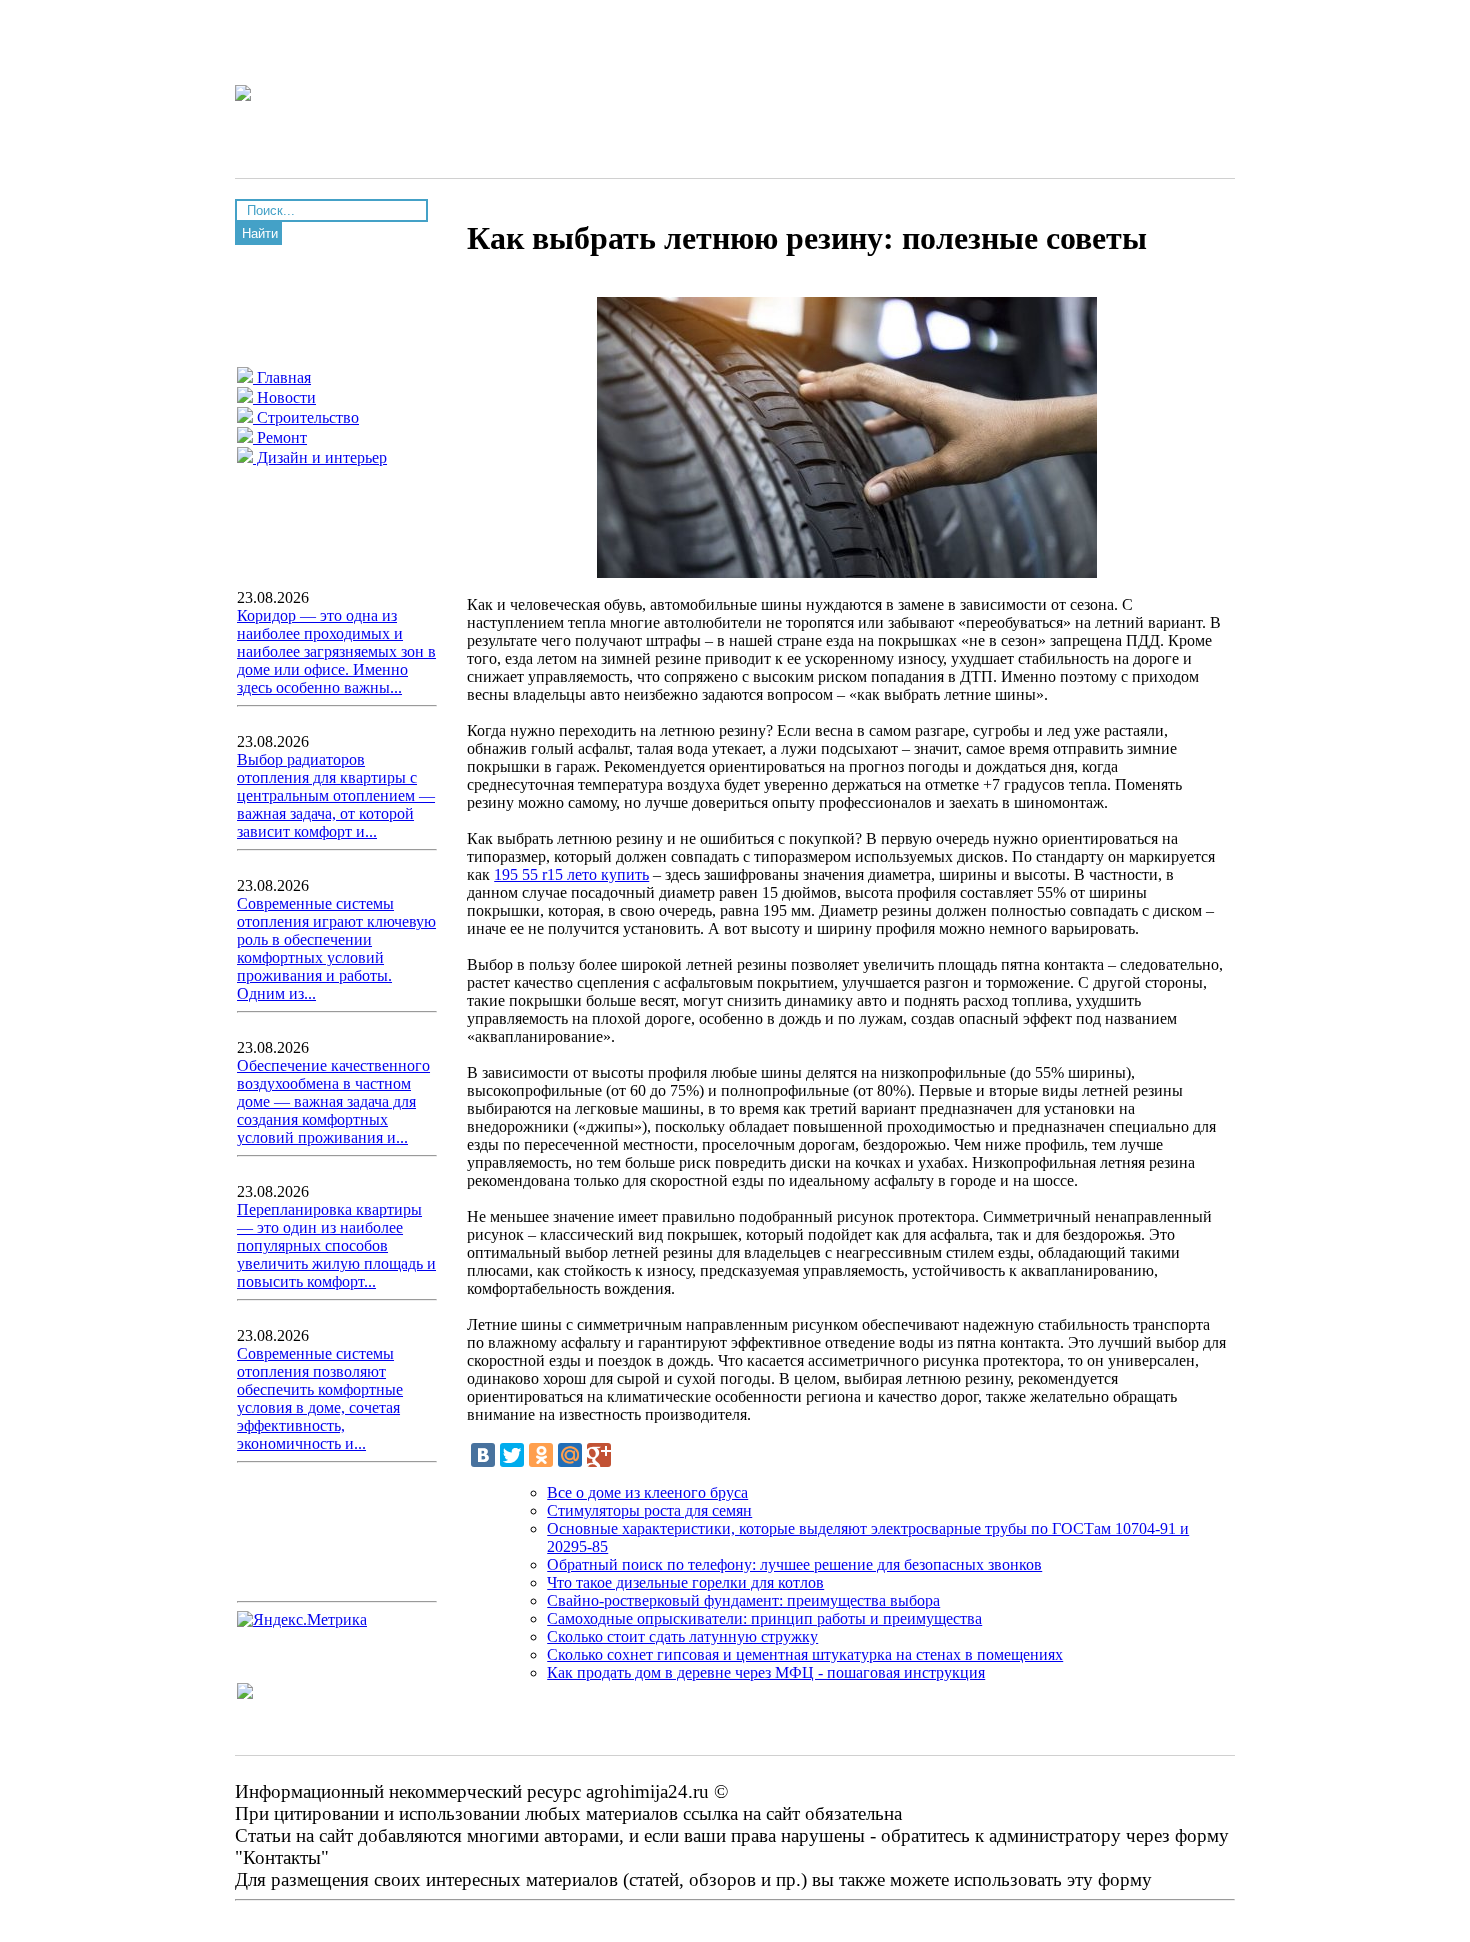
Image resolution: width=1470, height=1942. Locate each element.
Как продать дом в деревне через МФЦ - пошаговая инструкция (766, 1672)
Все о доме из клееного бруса (647, 1492)
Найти (260, 233)
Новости (284, 397)
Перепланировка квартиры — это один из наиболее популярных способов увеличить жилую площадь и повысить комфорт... (336, 1245)
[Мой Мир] (570, 1455)
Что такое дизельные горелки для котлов (685, 1582)
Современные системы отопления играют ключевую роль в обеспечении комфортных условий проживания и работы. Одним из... (336, 948)
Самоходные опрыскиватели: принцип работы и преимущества (764, 1618)
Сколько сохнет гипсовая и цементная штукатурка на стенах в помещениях (805, 1654)
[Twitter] (512, 1455)
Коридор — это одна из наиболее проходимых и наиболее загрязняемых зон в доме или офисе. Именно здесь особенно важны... (336, 651)
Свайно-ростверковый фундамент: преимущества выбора (743, 1600)
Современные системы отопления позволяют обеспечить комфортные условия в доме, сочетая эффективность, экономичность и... (320, 1398)
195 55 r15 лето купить (571, 874)
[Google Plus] (599, 1455)
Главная (282, 377)
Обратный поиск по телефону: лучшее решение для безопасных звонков (794, 1564)
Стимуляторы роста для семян (649, 1510)
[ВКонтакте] (483, 1455)
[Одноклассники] (541, 1455)
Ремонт (280, 437)
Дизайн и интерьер (320, 457)
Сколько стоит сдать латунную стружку (682, 1636)
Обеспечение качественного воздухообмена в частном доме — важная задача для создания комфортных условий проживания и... (333, 1101)
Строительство (306, 417)
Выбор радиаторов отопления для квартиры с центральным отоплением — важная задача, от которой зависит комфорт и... (336, 795)
